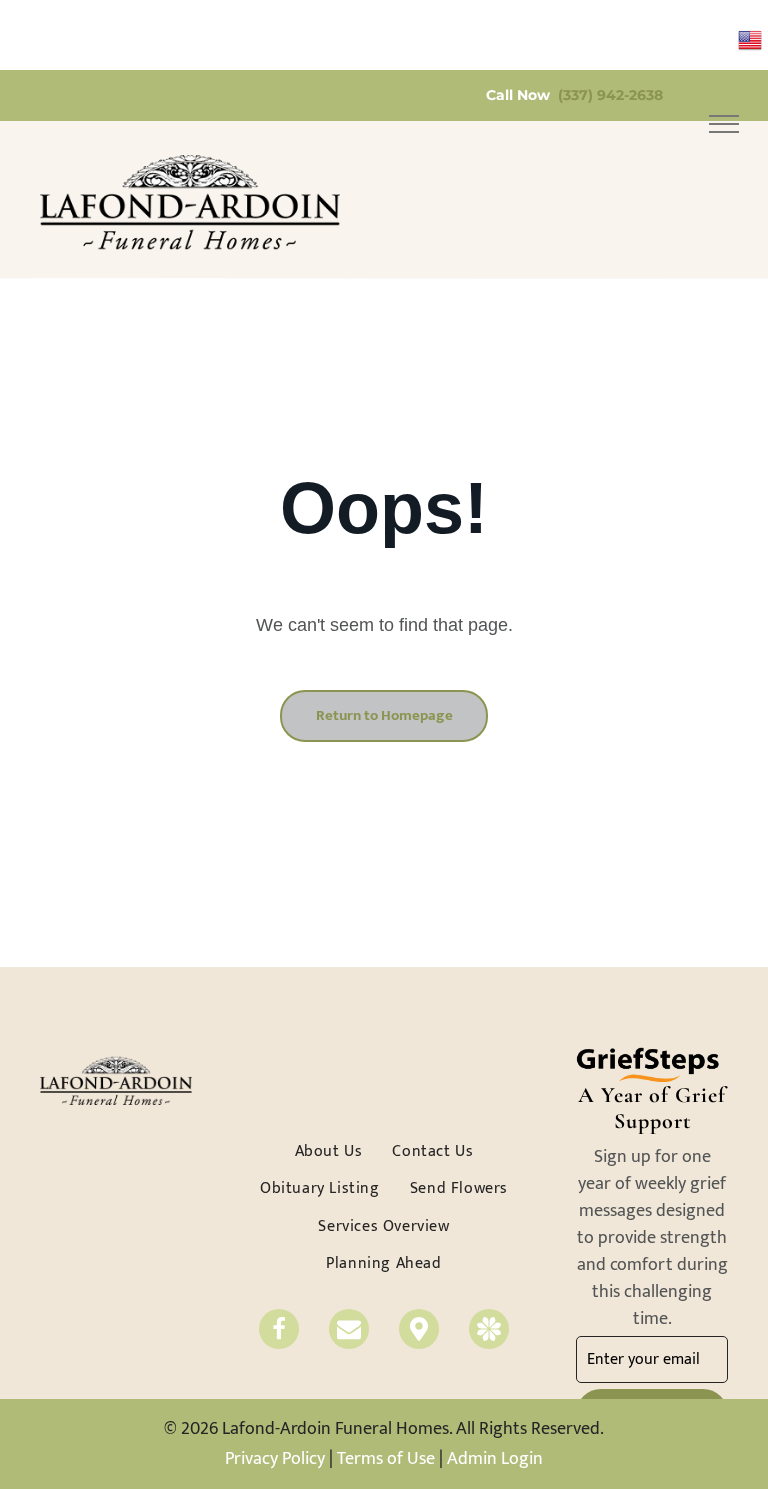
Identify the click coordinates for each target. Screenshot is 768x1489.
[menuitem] (329, 1151)
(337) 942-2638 (610, 95)
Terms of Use (386, 1459)
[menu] (724, 124)
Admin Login (495, 1459)
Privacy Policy (275, 1459)
